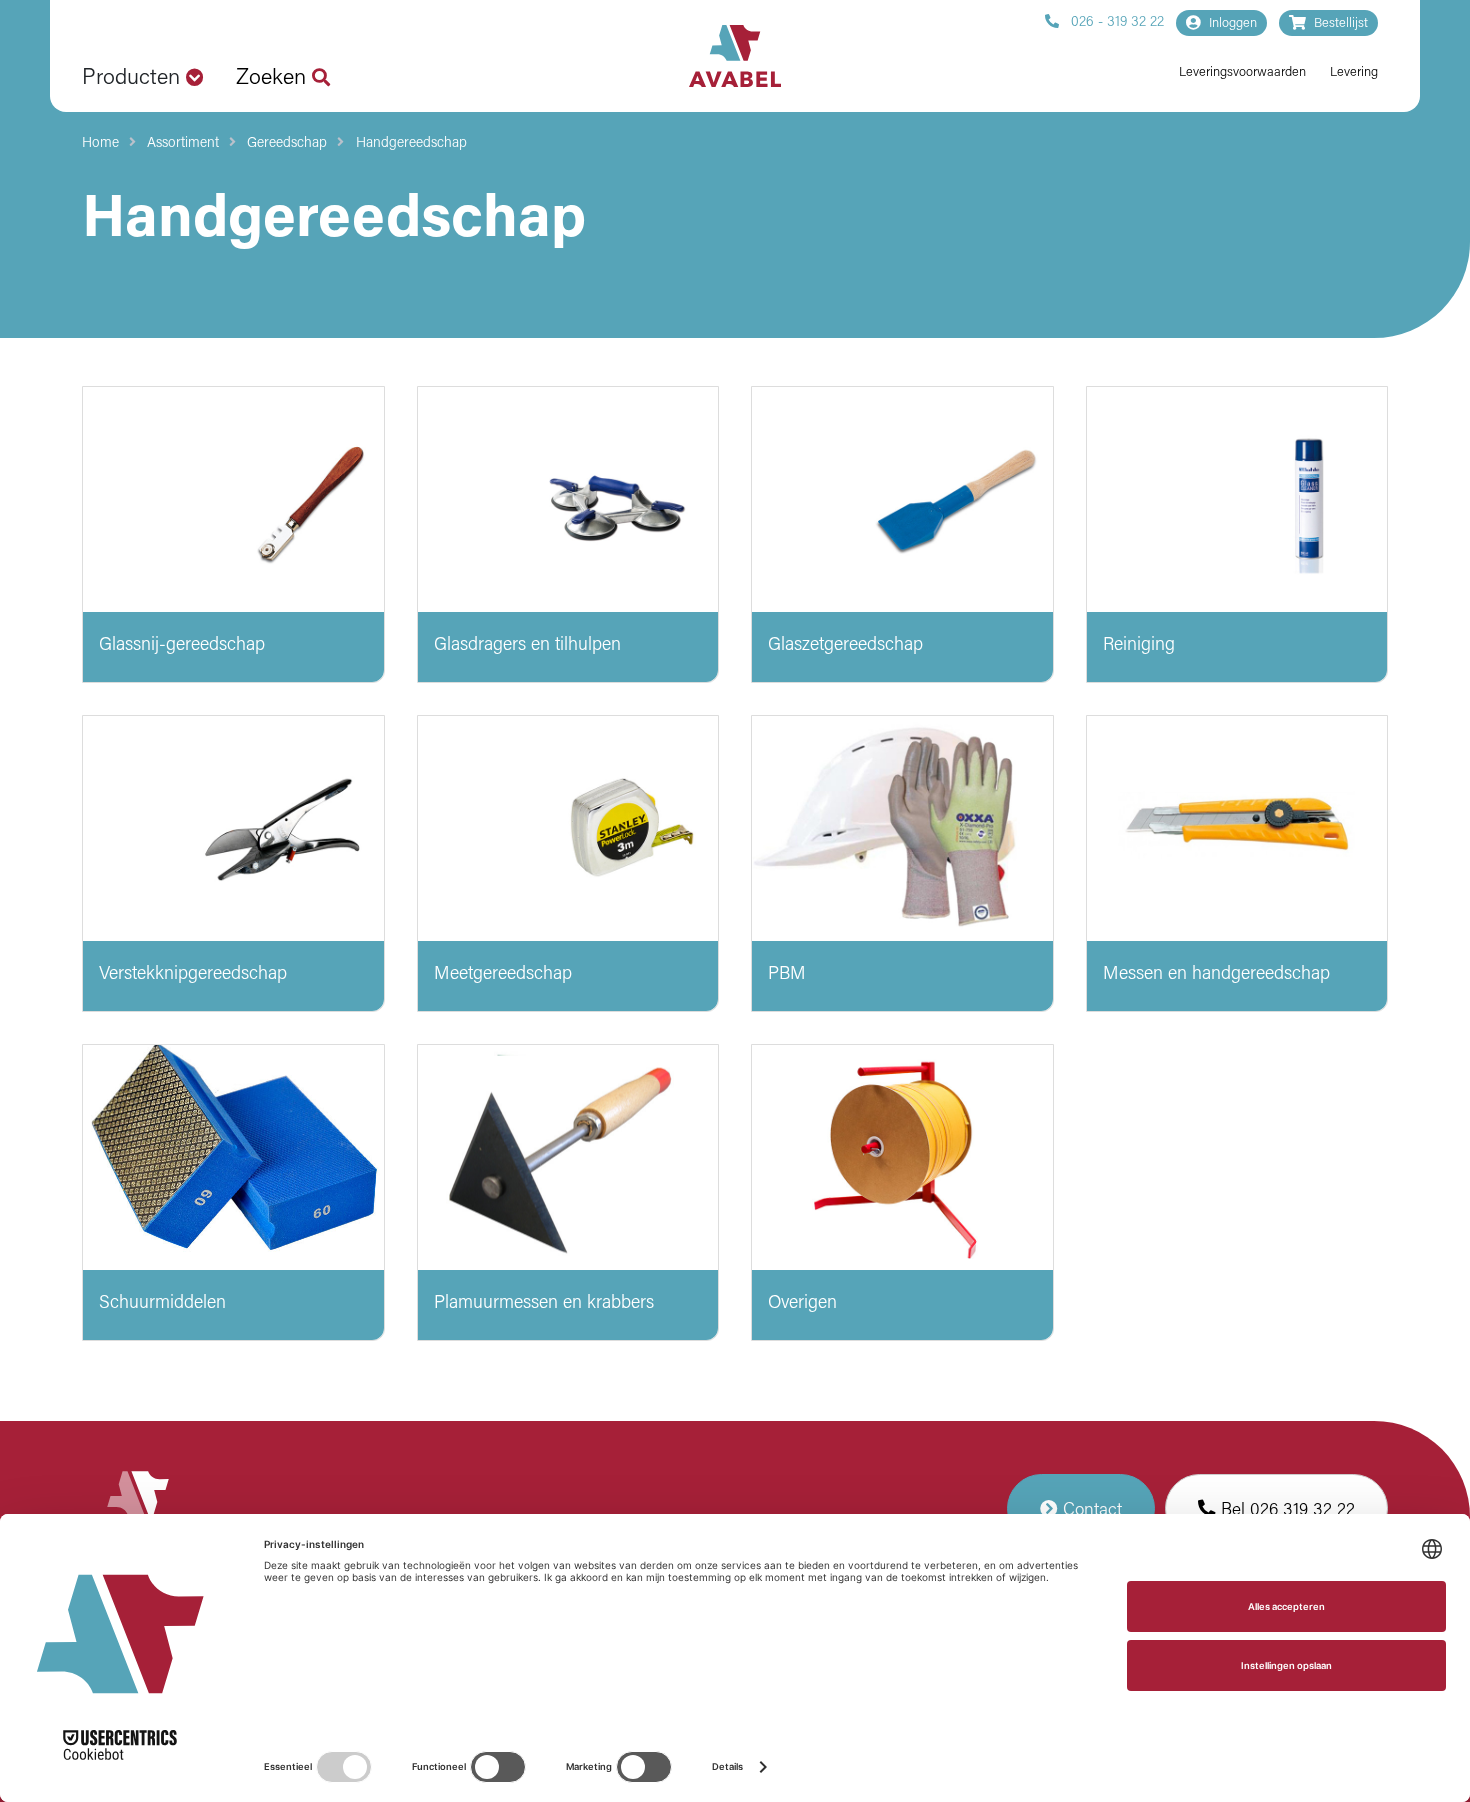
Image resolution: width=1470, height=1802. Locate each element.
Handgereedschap (411, 143)
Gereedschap (287, 143)
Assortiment (183, 143)
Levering (1354, 72)
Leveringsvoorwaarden (1242, 72)
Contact (1090, 1510)
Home (100, 143)
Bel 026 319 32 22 (1285, 1510)
